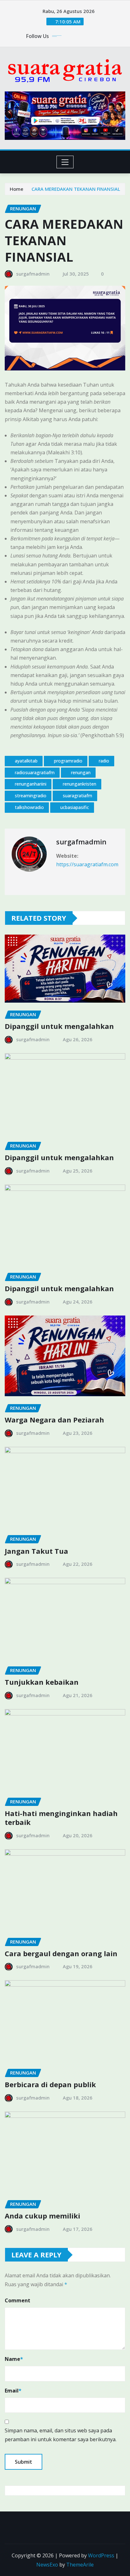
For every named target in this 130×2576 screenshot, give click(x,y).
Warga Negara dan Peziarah (54, 1420)
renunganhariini (31, 784)
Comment (18, 2300)
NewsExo (47, 2565)
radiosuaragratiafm (35, 772)
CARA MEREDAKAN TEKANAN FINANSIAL (76, 189)
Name (14, 2359)
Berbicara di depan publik (50, 2084)
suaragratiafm (77, 796)
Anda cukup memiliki (42, 2216)
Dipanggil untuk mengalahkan (59, 1026)
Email (13, 2391)
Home (17, 189)
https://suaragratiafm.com (87, 864)
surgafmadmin (33, 274)
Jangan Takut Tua (36, 1551)
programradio (68, 761)
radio (104, 761)
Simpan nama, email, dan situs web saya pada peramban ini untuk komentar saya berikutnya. (61, 2435)
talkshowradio (29, 807)
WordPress (101, 2555)
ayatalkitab (26, 761)
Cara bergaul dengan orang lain (61, 1953)
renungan (81, 772)
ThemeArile (80, 2565)
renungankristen (80, 784)
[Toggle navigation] (65, 162)
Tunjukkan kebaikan (42, 1682)
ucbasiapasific (75, 807)
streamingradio (31, 796)
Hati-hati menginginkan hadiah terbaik (61, 1818)
